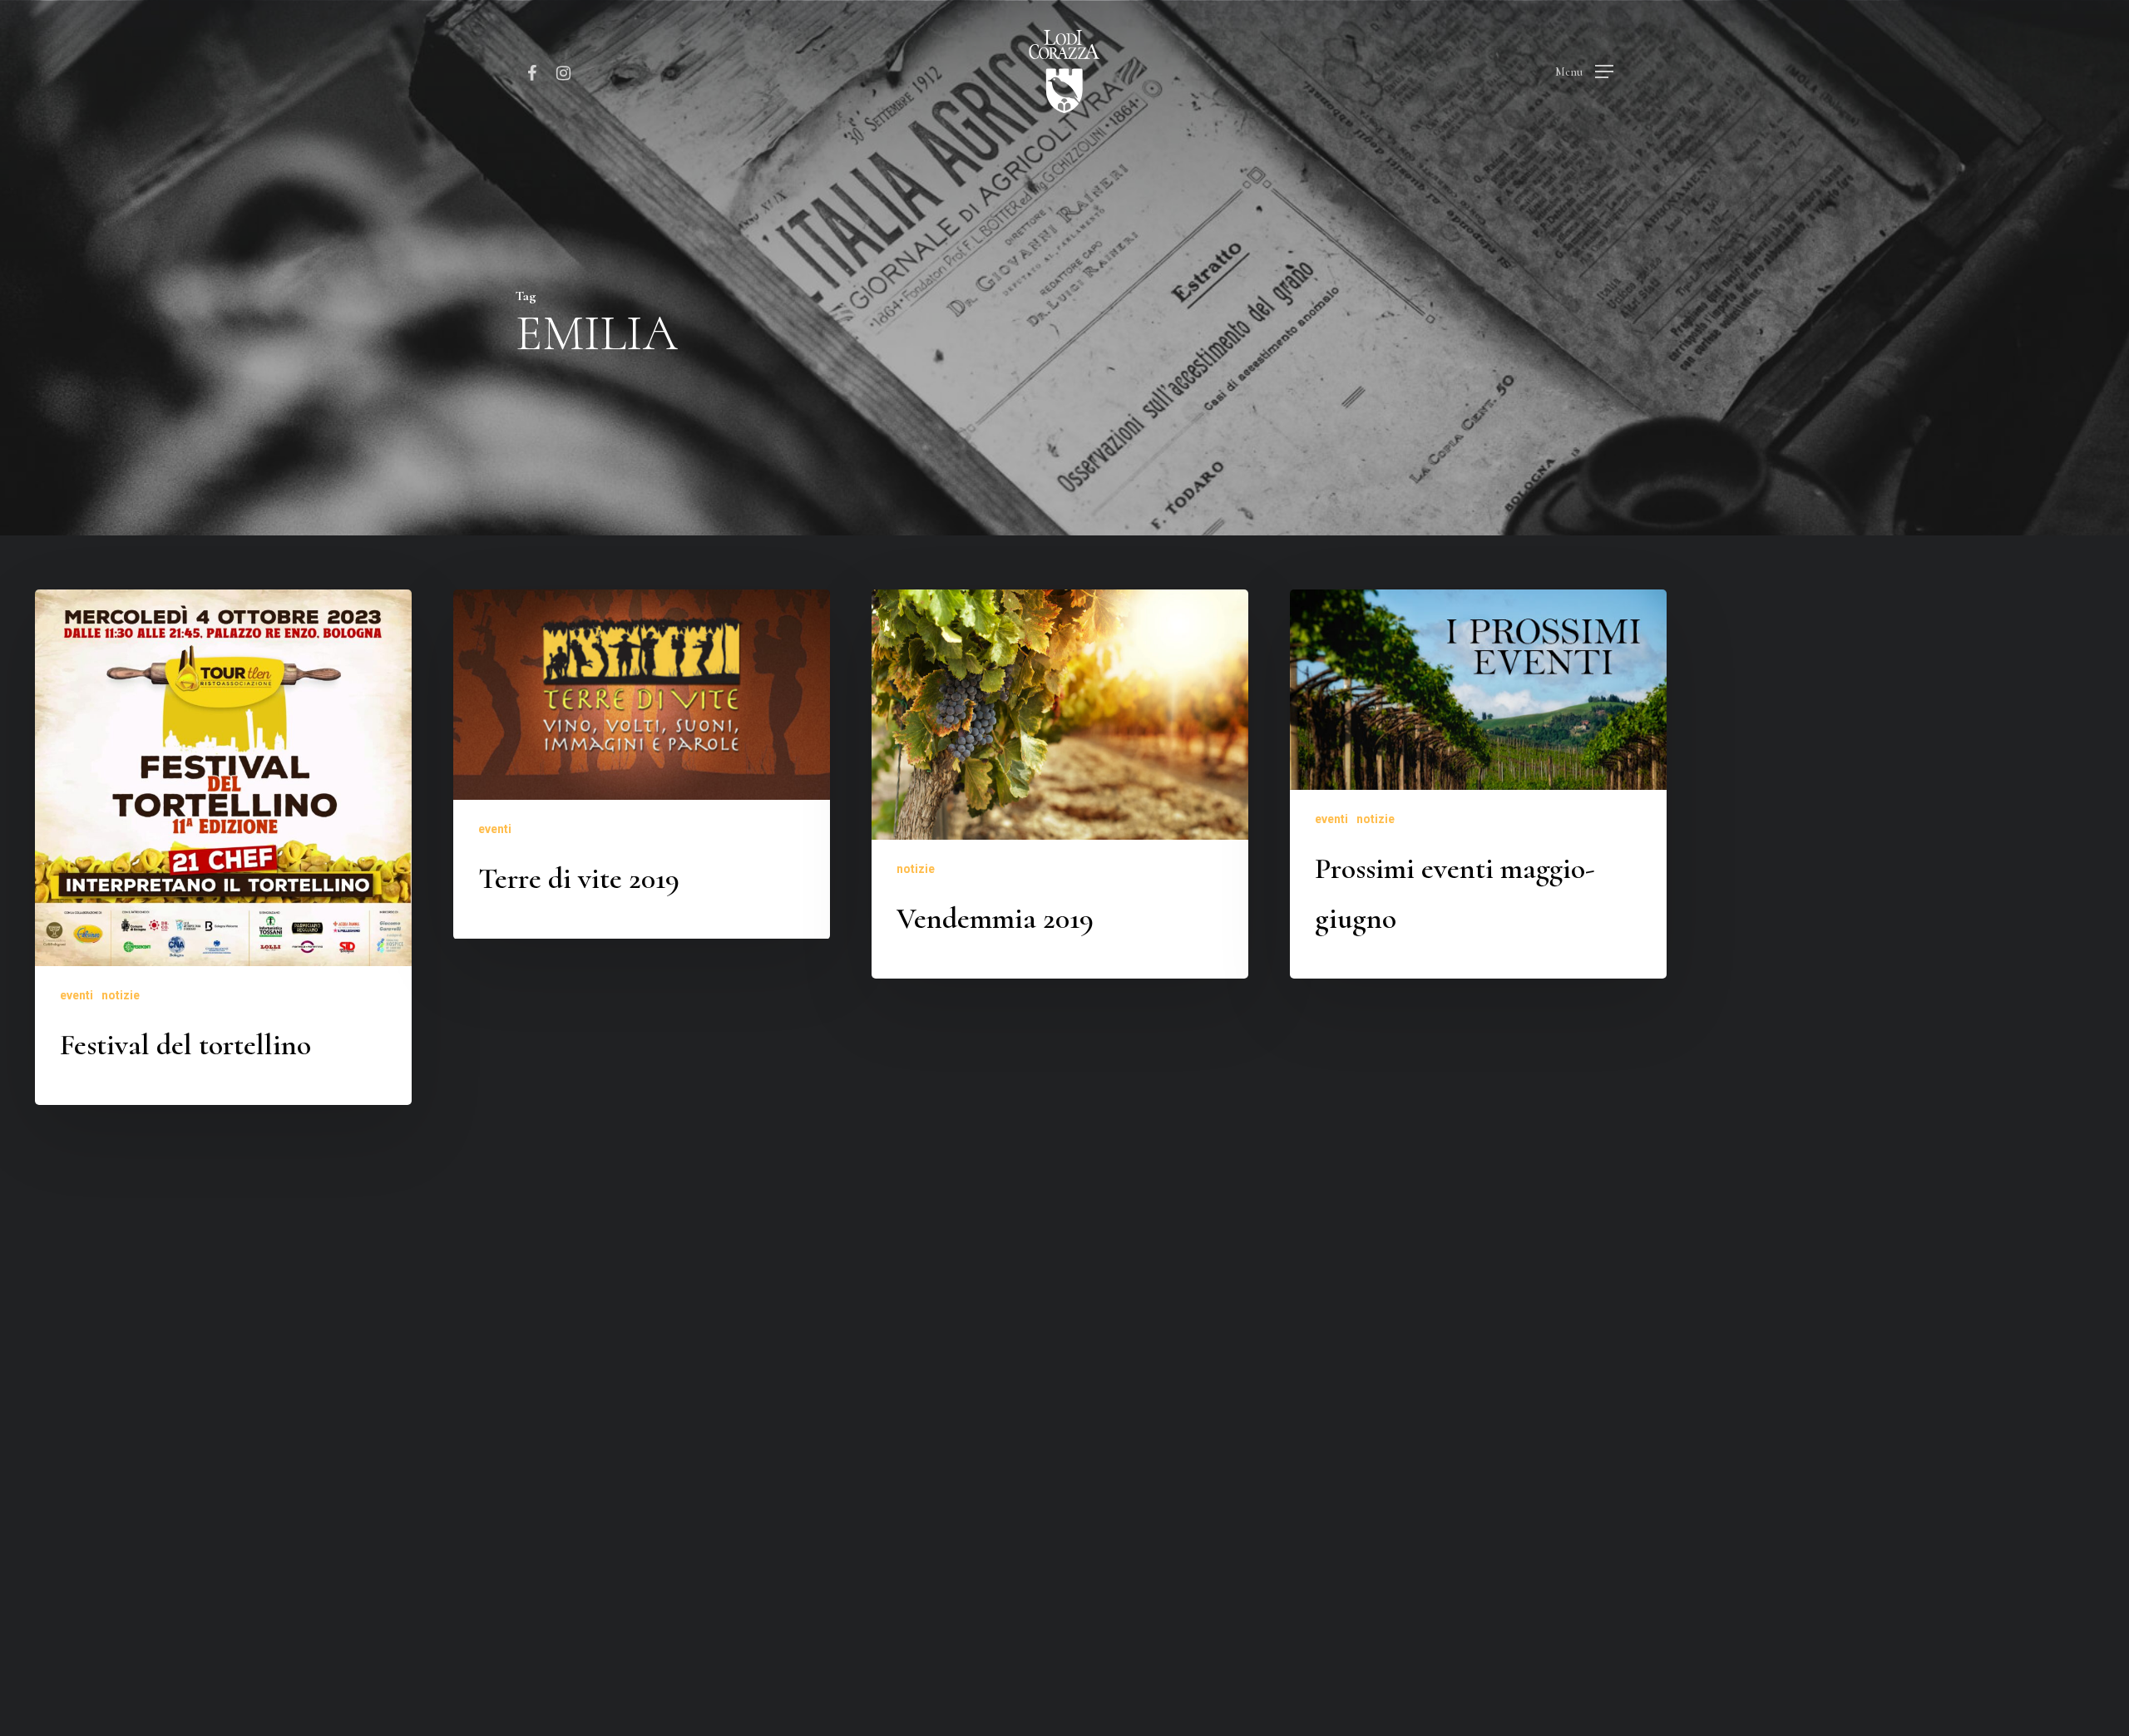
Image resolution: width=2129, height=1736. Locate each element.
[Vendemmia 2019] (1060, 784)
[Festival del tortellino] (223, 847)
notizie (121, 995)
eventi (77, 995)
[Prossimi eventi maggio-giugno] (1478, 784)
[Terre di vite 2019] (642, 764)
